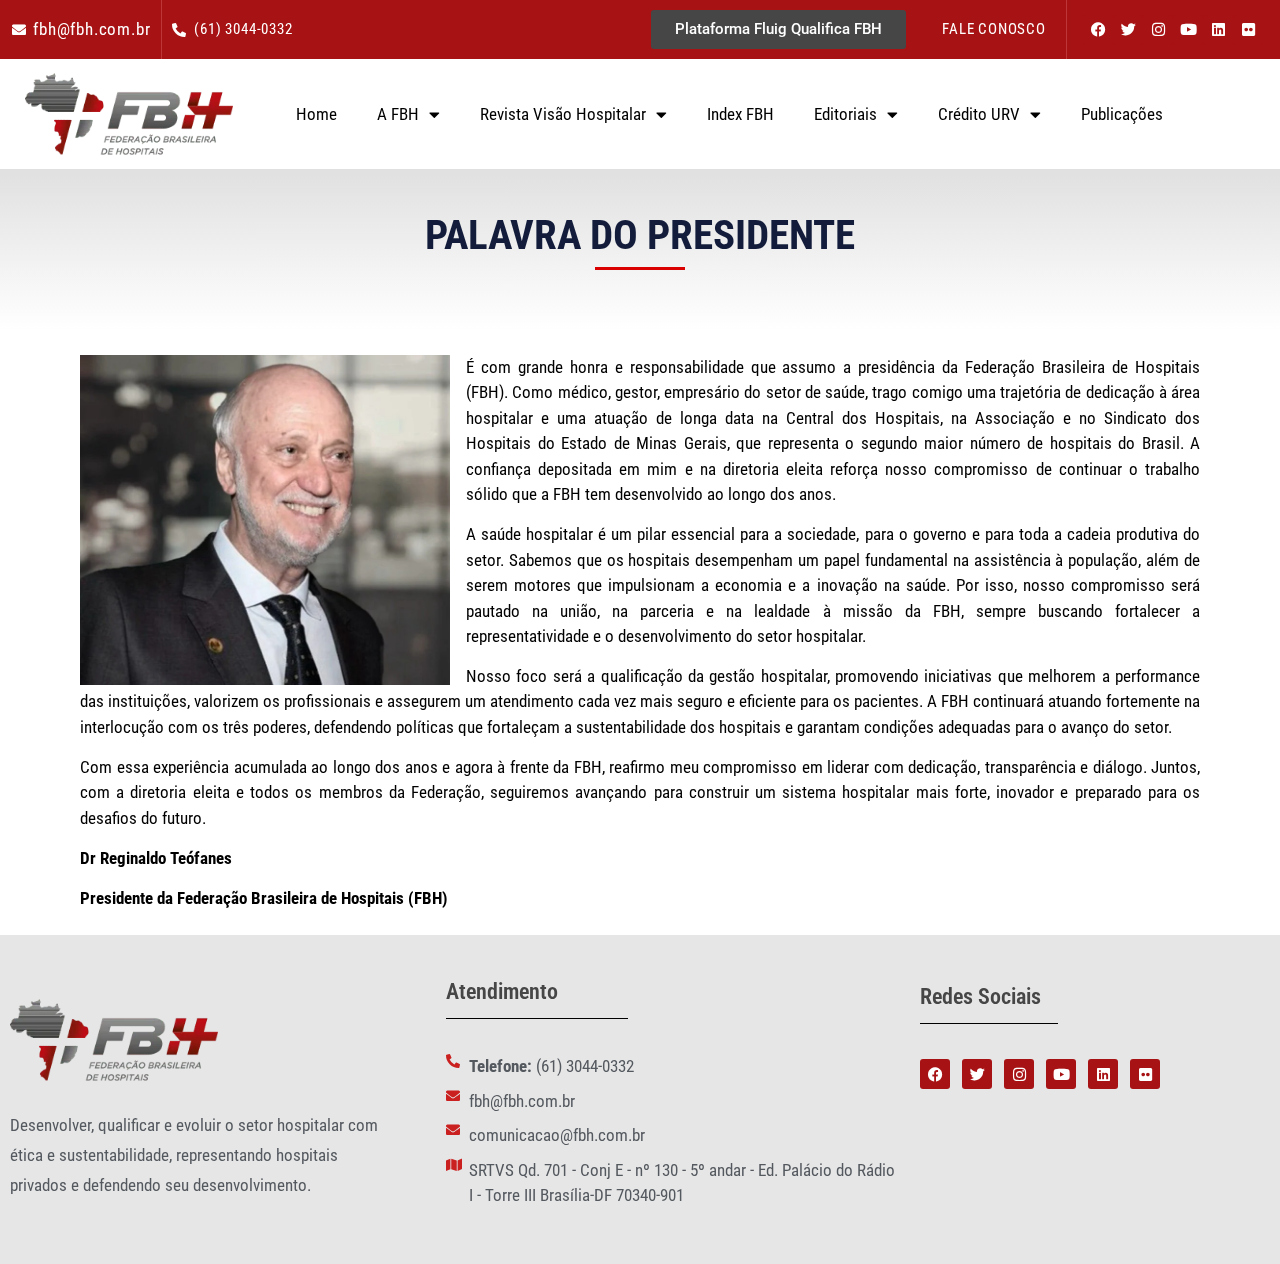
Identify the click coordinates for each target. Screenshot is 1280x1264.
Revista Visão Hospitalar (563, 114)
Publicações (1122, 114)
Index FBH (740, 114)
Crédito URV (979, 114)
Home (316, 114)
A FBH (398, 114)
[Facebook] (1098, 30)
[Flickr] (1248, 30)
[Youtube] (1188, 30)
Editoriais (845, 114)
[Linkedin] (1218, 30)
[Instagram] (1158, 30)
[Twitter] (1128, 30)
